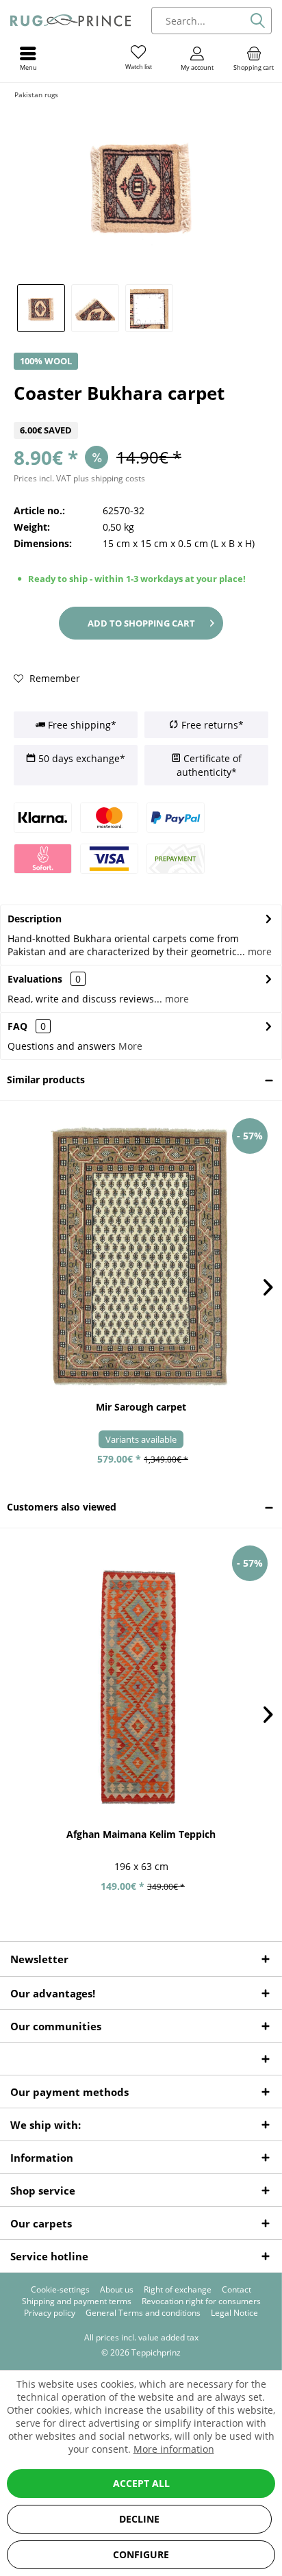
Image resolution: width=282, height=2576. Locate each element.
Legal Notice (234, 2313)
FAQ (27, 1026)
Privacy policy (50, 2313)
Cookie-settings (60, 2290)
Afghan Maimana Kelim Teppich (141, 1834)
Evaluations (35, 979)
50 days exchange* (80, 758)
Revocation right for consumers (201, 2301)
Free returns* (211, 725)
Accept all (141, 2483)
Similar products (46, 1079)
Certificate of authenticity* (209, 765)
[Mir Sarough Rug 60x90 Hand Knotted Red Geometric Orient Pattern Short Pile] (141, 1256)
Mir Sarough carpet (141, 1407)
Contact (236, 2290)
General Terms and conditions (143, 2313)
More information (174, 2449)
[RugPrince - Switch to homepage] (70, 21)
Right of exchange (178, 2290)
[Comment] (141, 413)
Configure (141, 2554)
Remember (53, 678)
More (130, 1046)
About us (117, 2290)
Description (35, 919)
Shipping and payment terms (77, 2301)
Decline (139, 2519)
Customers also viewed (62, 1507)
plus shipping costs (109, 478)
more (258, 951)
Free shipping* (81, 725)
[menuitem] (254, 58)
